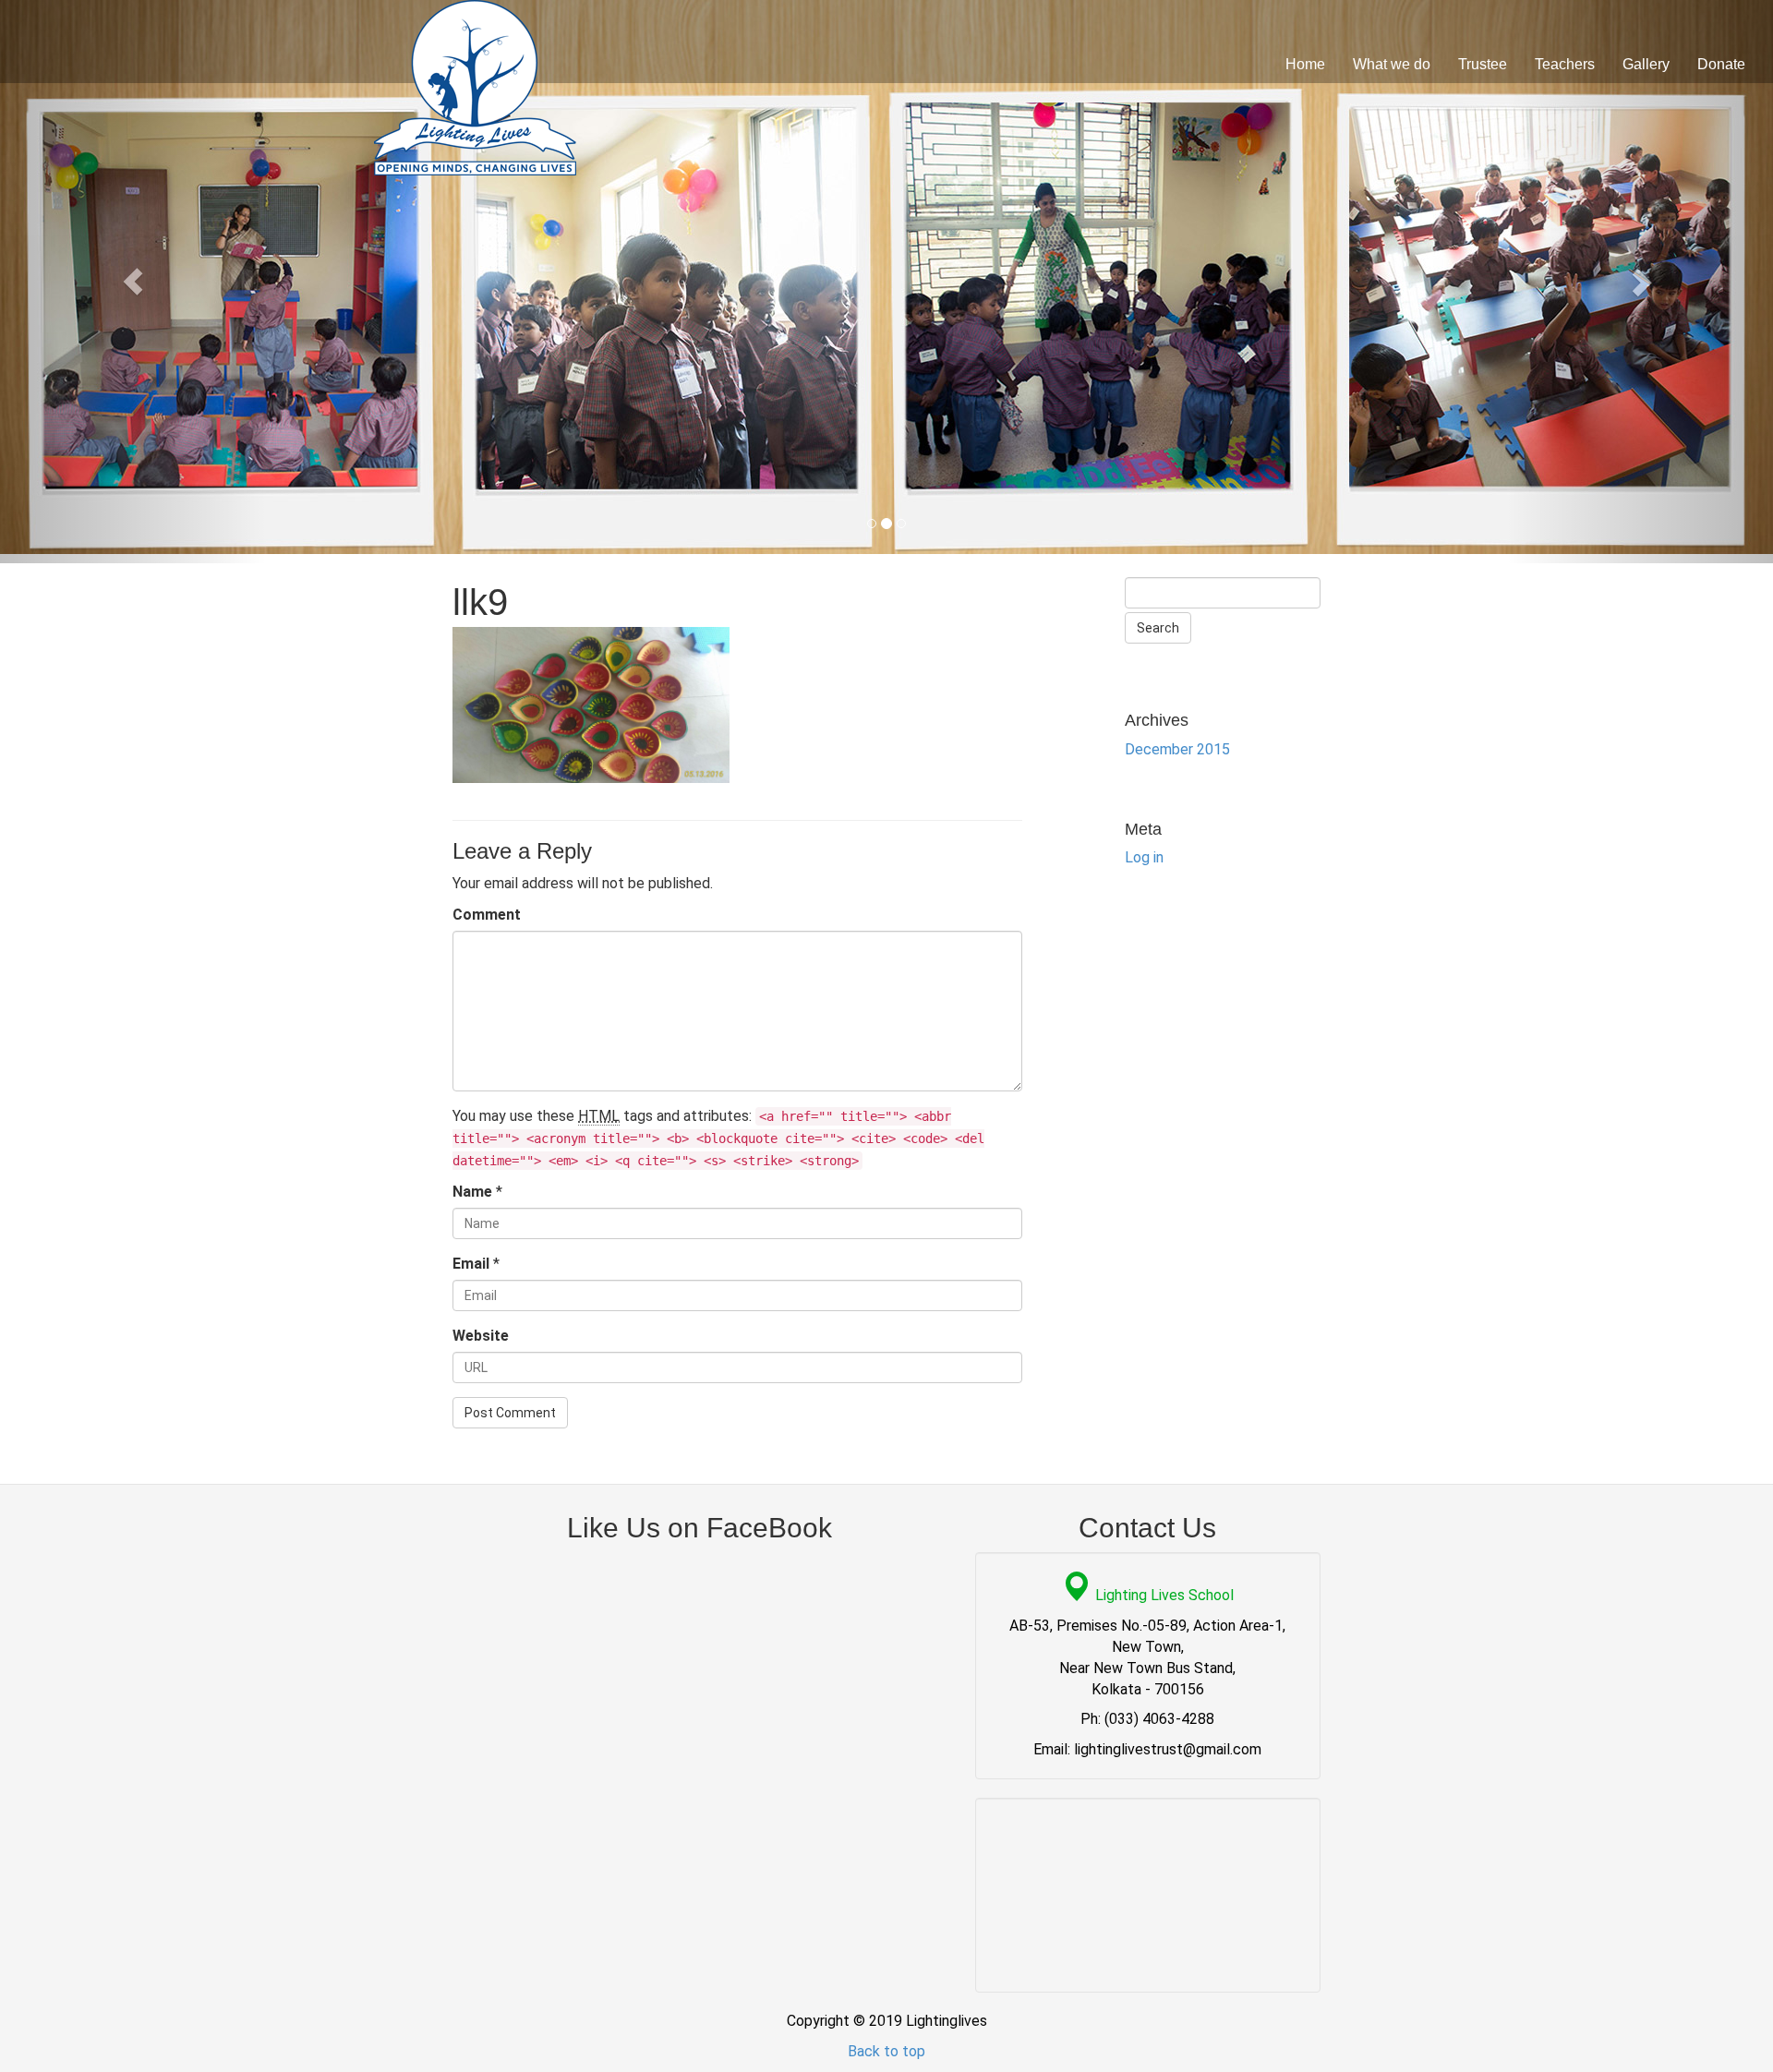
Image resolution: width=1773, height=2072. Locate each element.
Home (1305, 64)
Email (471, 1264)
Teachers (1565, 64)
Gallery (1646, 64)
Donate (1721, 64)
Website (481, 1336)
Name (472, 1192)
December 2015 (1177, 749)
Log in (1144, 857)
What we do (1392, 64)
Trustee (1483, 64)
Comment (487, 915)
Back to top (886, 2051)
